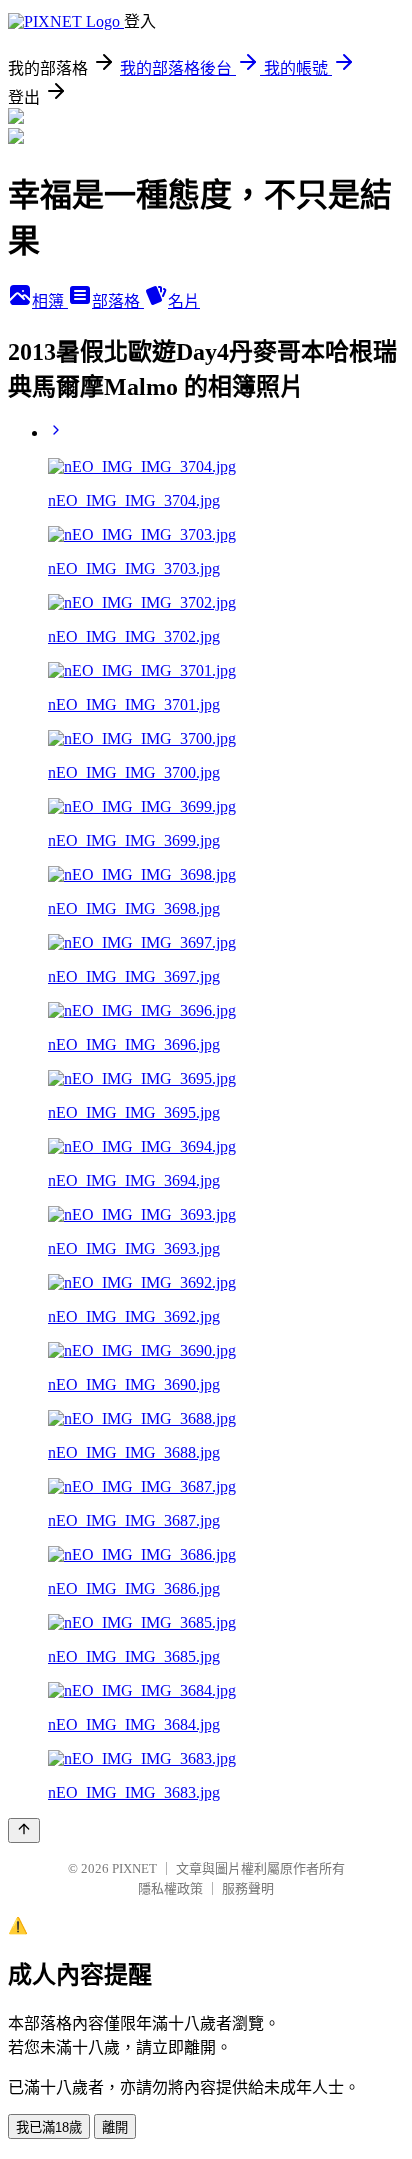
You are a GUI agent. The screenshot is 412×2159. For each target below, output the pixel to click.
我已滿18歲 (49, 2127)
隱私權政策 (170, 1888)
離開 (115, 2127)
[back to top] (24, 1830)
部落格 (118, 301)
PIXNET (134, 1868)
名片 (184, 301)
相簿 (50, 301)
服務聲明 (248, 1888)
